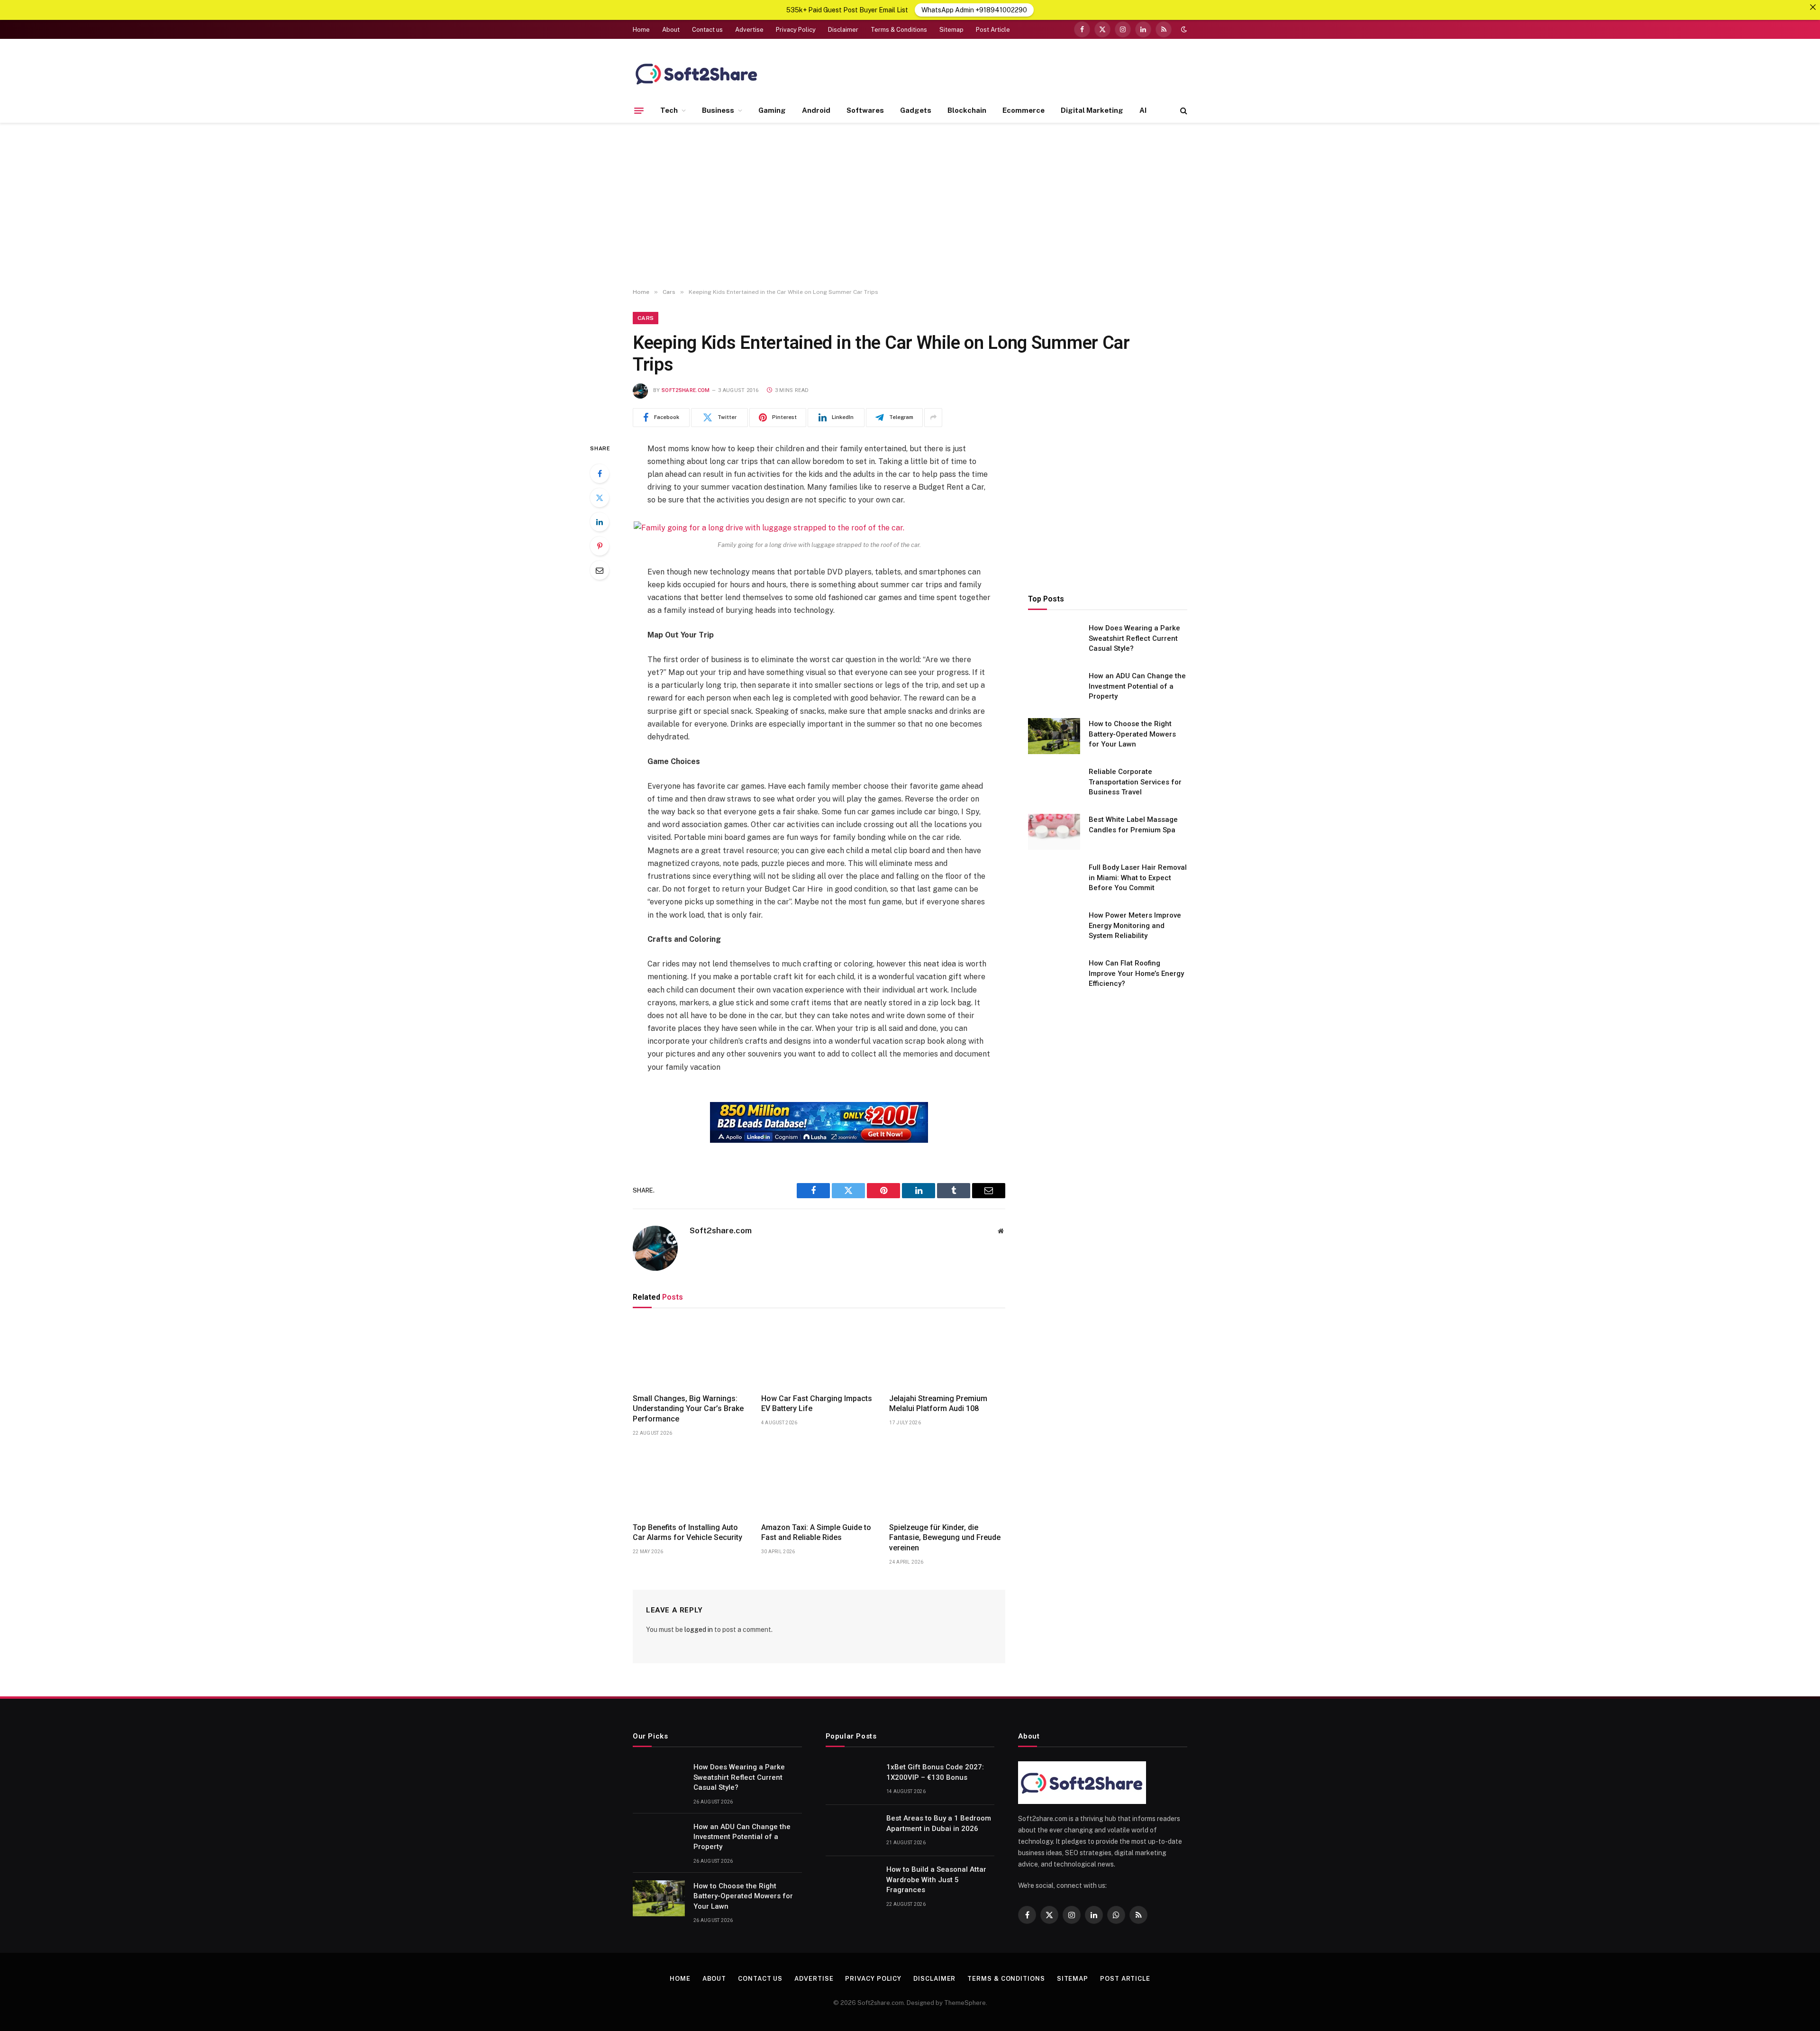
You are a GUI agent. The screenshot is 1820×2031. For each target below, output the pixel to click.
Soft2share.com (686, 390)
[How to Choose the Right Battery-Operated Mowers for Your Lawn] (1054, 736)
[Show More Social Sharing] (933, 418)
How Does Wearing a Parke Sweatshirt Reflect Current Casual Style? (1134, 638)
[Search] (1183, 111)
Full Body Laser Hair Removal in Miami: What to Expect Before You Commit (1138, 878)
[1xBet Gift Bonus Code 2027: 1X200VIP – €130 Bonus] (852, 1779)
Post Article (993, 30)
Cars (646, 318)
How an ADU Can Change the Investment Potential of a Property (1137, 686)
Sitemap (951, 30)
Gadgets (916, 110)
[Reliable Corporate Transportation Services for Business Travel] (1054, 784)
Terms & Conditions (899, 30)
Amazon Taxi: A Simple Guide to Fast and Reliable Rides (816, 1533)
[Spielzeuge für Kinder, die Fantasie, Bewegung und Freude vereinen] (947, 1482)
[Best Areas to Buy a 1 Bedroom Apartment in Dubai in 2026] (852, 1831)
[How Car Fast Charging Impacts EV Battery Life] (819, 1353)
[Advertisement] (910, 206)
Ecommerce (1024, 110)
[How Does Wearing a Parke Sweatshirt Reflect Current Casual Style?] (1054, 640)
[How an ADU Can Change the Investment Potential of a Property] (1054, 688)
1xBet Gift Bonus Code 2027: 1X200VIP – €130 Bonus (935, 1772)
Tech (669, 110)
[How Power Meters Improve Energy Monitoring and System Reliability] (1054, 928)
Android (816, 110)
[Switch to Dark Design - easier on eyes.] (1183, 29)
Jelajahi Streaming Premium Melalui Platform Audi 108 (938, 1404)
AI (1143, 110)
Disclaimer (843, 30)
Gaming (772, 110)
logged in (699, 1630)
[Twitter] (600, 498)
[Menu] (639, 110)
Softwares (865, 110)
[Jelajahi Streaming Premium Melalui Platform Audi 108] (947, 1353)
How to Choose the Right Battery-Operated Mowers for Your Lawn (1132, 734)
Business (718, 110)
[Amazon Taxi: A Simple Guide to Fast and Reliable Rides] (819, 1482)
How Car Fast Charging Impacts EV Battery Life (817, 1404)
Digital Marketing (1092, 110)
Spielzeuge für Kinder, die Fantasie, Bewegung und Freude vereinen (945, 1538)
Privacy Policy (796, 30)
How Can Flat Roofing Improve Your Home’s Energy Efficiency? (1136, 973)
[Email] (600, 570)
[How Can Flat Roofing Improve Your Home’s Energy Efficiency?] (1054, 975)
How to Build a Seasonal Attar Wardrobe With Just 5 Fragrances (936, 1880)
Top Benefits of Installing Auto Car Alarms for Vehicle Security (687, 1533)
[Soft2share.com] (697, 73)
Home (641, 30)
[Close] (1813, 7)
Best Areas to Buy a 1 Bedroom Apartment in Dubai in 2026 (939, 1823)
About (671, 30)
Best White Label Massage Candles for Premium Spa (1133, 824)
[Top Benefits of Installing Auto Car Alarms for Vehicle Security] (691, 1482)
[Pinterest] (600, 546)
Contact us (707, 30)
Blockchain (967, 110)
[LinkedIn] (600, 522)
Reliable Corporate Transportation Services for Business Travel (1135, 782)
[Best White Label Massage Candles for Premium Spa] (1054, 832)
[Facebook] (600, 474)
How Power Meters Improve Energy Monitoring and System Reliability (1135, 925)
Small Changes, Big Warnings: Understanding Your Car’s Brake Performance (688, 1409)
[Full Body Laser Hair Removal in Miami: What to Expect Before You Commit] (1054, 880)
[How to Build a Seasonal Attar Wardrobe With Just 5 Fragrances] (852, 1882)
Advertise (749, 30)
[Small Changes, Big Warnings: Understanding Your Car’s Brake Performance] (691, 1353)
